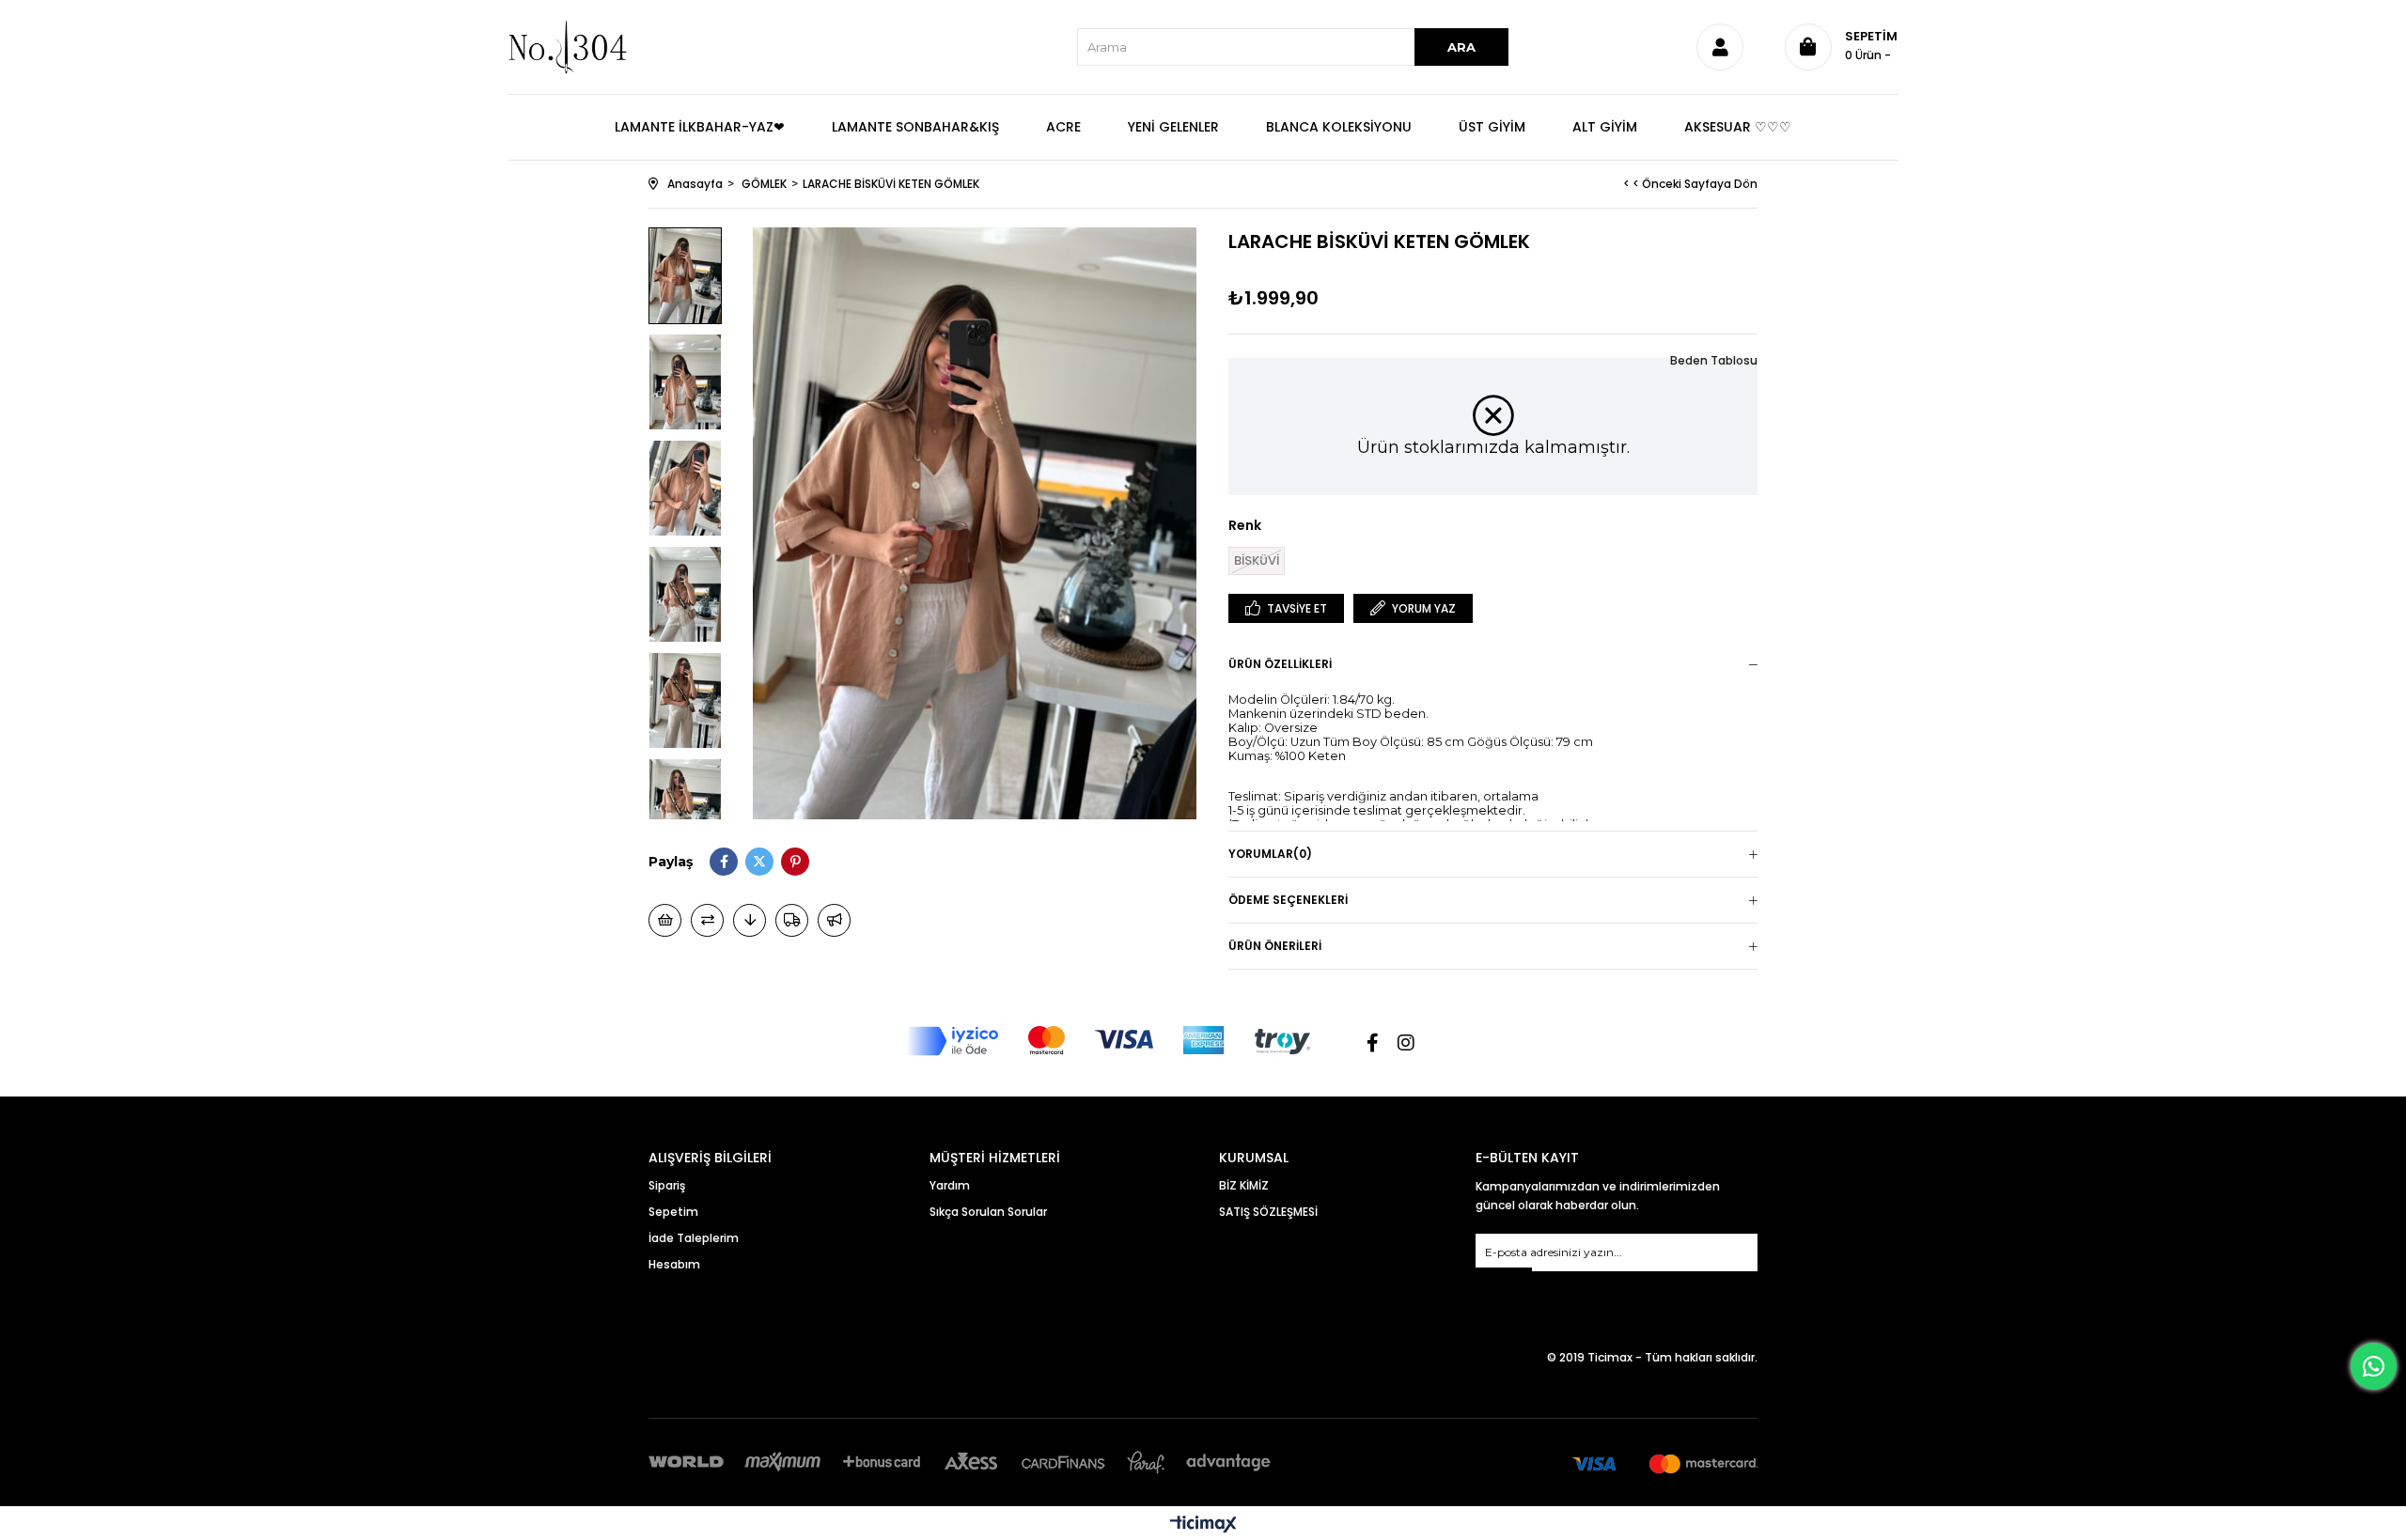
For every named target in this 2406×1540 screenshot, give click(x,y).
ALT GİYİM (1605, 127)
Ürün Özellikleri (1280, 664)
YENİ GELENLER (1173, 127)
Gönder (1504, 1279)
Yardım (950, 1185)
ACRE (1063, 127)
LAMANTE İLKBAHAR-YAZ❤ (700, 127)
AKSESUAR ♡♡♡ (1738, 127)
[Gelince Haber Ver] (834, 920)
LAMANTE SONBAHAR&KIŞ (915, 127)
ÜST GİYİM (1492, 127)
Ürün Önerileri (1275, 946)
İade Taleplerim (694, 1238)
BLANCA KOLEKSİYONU (1339, 127)
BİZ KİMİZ (1244, 1185)
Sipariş (667, 1185)
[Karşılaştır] (707, 920)
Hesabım (674, 1264)
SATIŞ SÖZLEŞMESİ (1268, 1212)
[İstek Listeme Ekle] (665, 920)
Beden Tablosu (1714, 360)
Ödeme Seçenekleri (1288, 900)
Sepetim (673, 1212)
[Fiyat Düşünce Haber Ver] (750, 920)
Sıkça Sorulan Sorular (988, 1212)
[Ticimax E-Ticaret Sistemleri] (1203, 1525)
